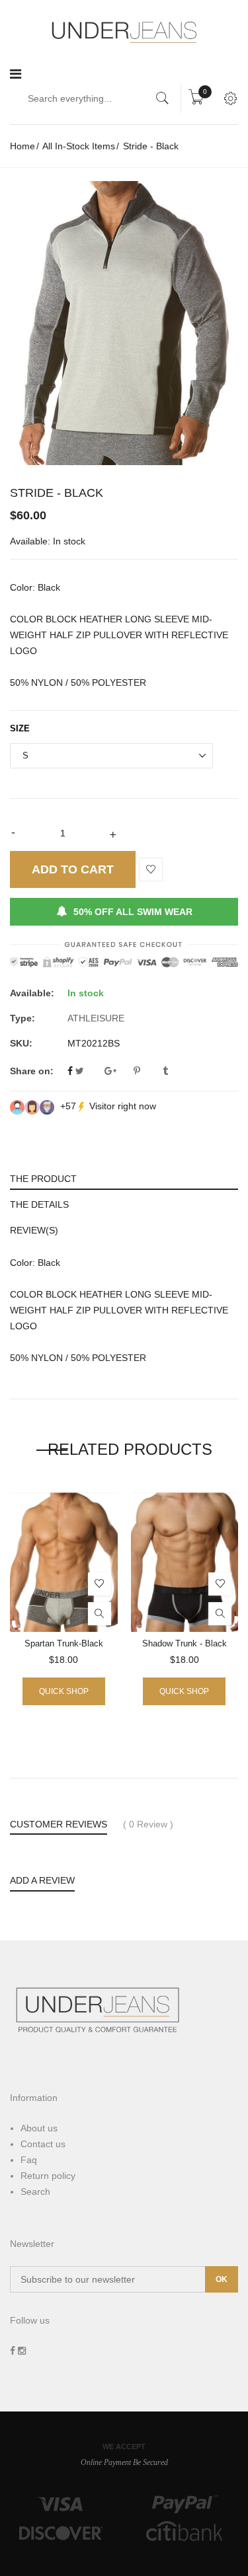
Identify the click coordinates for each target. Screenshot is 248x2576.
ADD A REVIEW (42, 1880)
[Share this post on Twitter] (89, 1071)
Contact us (43, 2144)
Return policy (48, 2176)
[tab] (124, 1177)
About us (39, 2128)
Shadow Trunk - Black (185, 1643)
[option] (124, 323)
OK (222, 2279)
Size (20, 728)
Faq (29, 2160)
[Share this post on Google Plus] (118, 1071)
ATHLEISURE (96, 1018)
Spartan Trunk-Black (64, 1643)
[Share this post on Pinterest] (147, 1071)
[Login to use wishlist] (151, 870)
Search (35, 2191)
